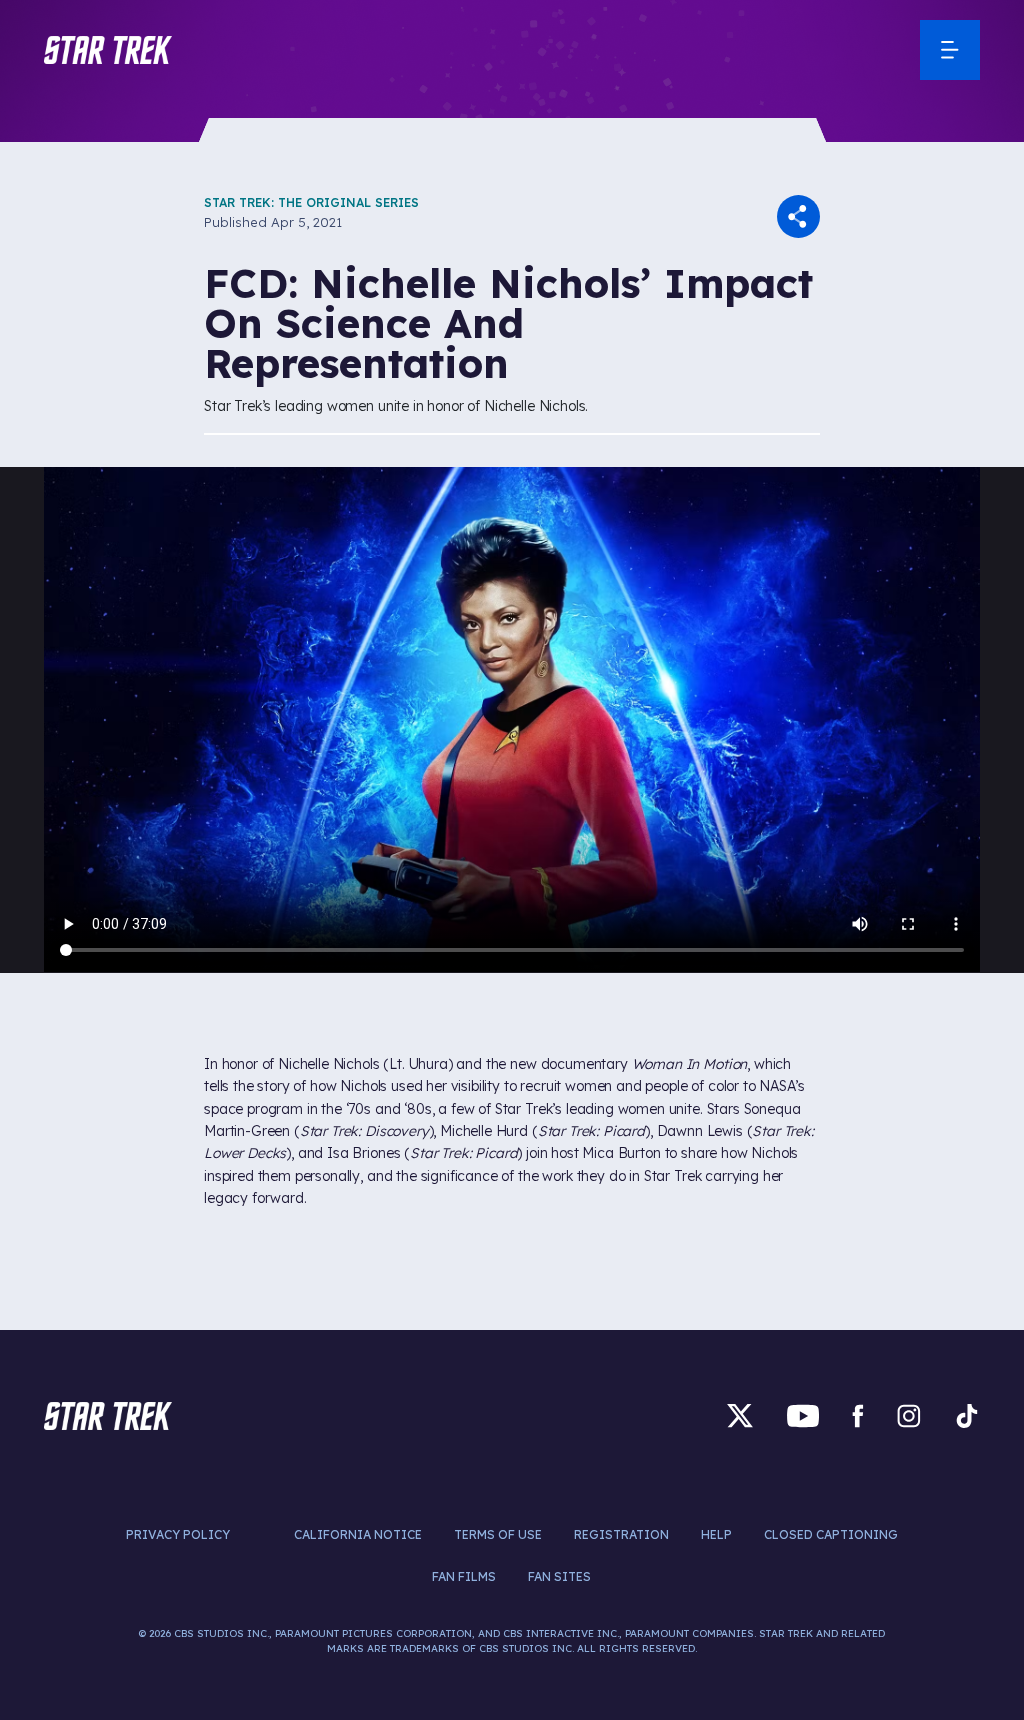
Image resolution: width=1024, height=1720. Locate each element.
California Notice (358, 1534)
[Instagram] (909, 1415)
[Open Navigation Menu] (950, 50)
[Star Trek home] (108, 1416)
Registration (621, 1534)
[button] (108, 50)
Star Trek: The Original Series (311, 202)
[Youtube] (803, 1415)
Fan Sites (559, 1576)
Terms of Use (498, 1534)
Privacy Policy (178, 1534)
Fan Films (464, 1576)
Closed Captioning (831, 1534)
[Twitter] (740, 1415)
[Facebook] (858, 1415)
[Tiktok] (967, 1415)
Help (716, 1534)
